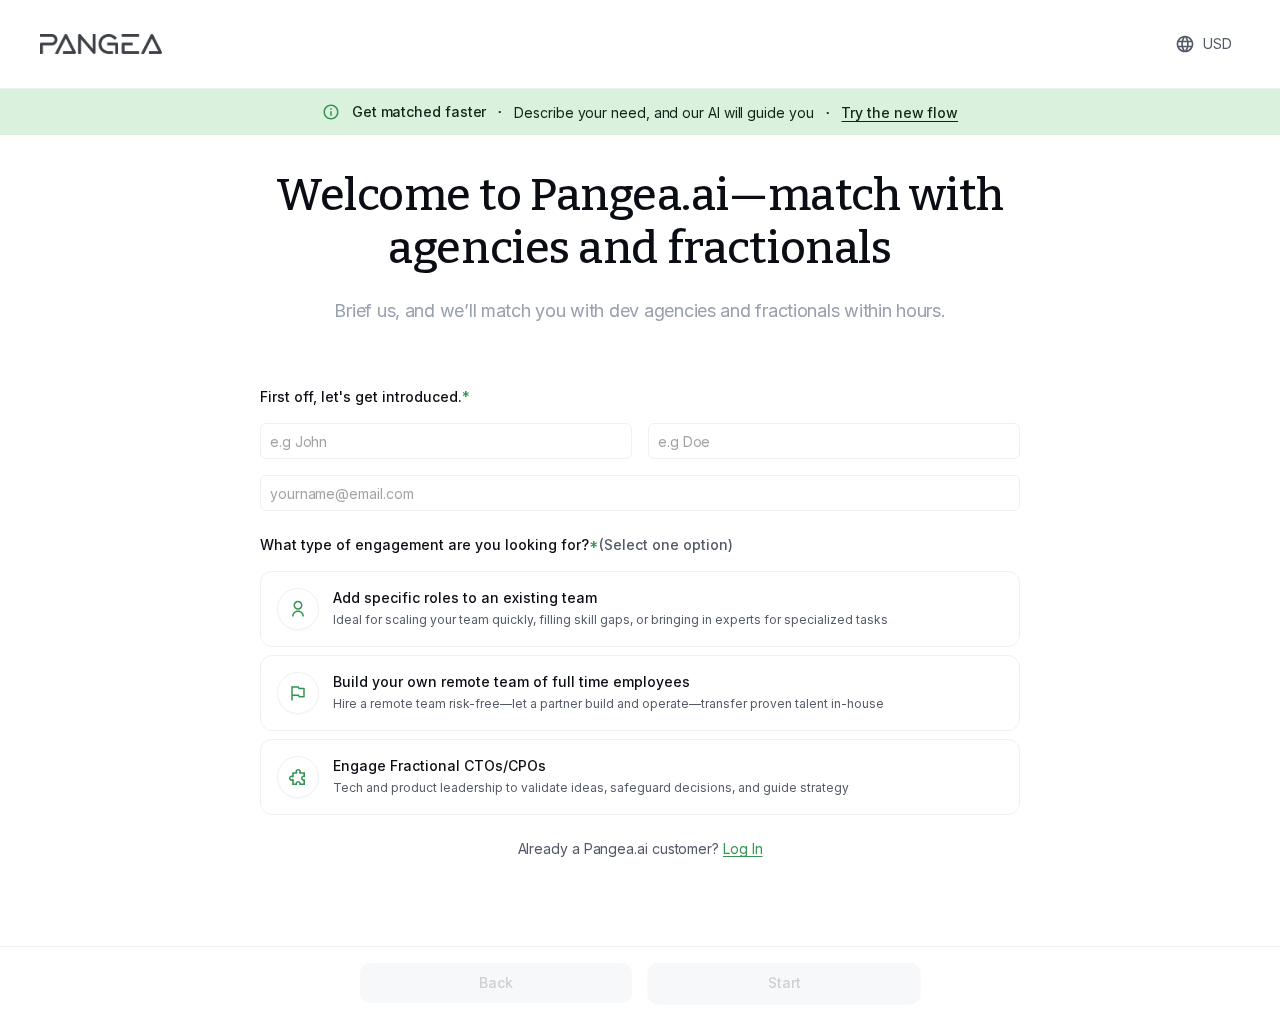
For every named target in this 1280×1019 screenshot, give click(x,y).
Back (496, 982)
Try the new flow (899, 112)
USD (1217, 43)
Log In (743, 848)
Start (784, 982)
